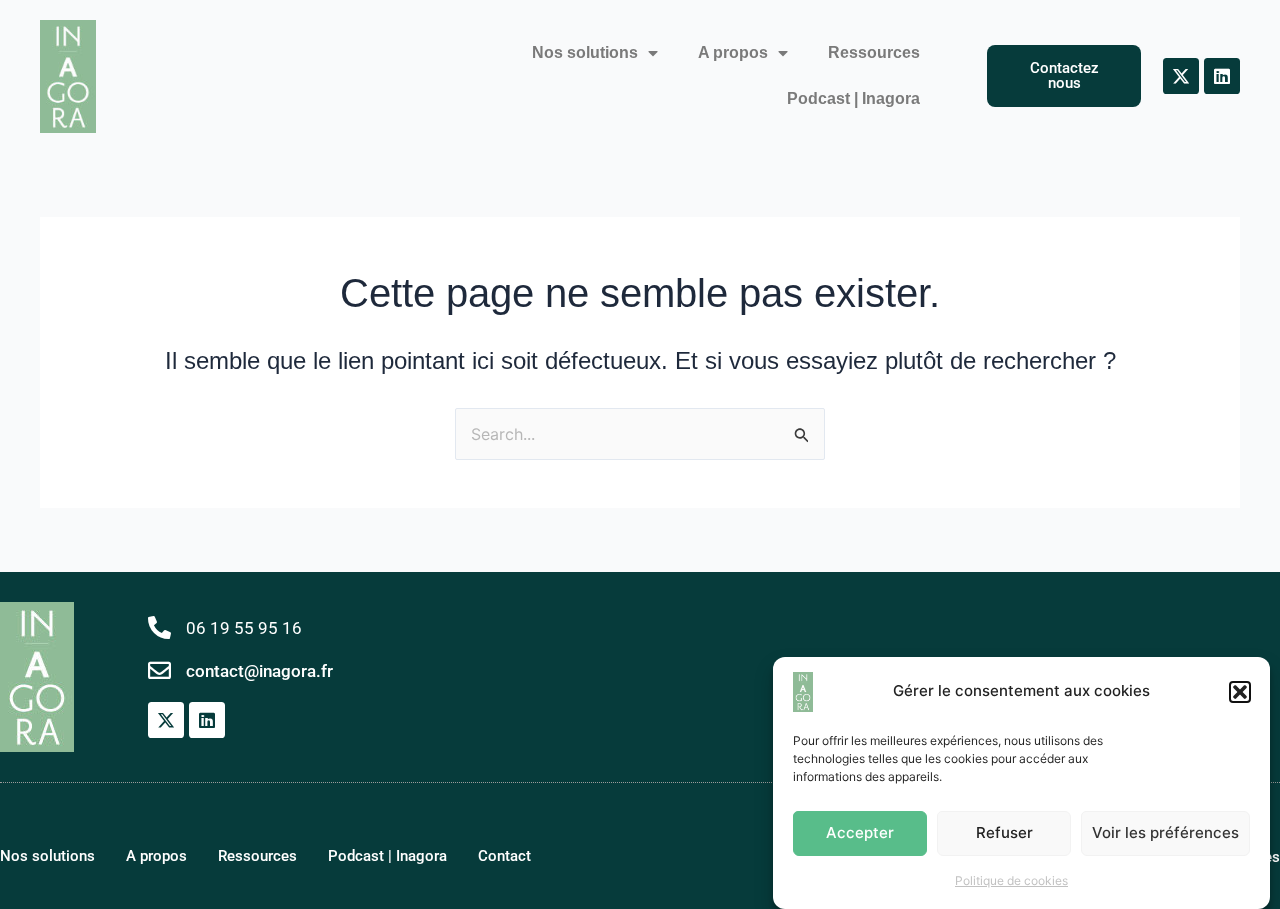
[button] (1240, 692)
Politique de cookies (1011, 880)
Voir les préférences (1165, 832)
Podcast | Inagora (853, 98)
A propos (733, 52)
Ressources (874, 52)
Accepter (860, 832)
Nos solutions (585, 52)
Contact (504, 856)
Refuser (1004, 832)
